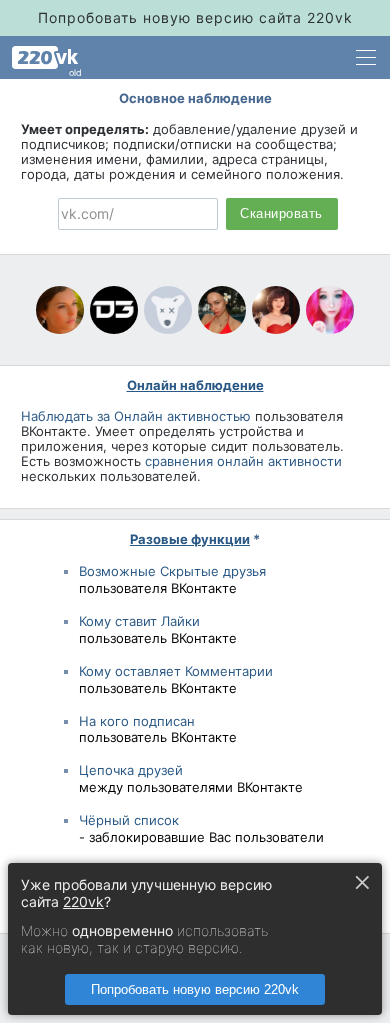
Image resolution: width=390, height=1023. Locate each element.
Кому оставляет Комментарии (176, 671)
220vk (83, 901)
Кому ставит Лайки (139, 621)
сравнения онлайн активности (243, 461)
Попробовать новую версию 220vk (195, 989)
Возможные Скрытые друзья (172, 571)
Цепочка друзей (131, 770)
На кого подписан (137, 721)
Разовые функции (190, 539)
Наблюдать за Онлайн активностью (136, 416)
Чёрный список (129, 820)
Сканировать (281, 214)
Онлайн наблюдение (195, 385)
